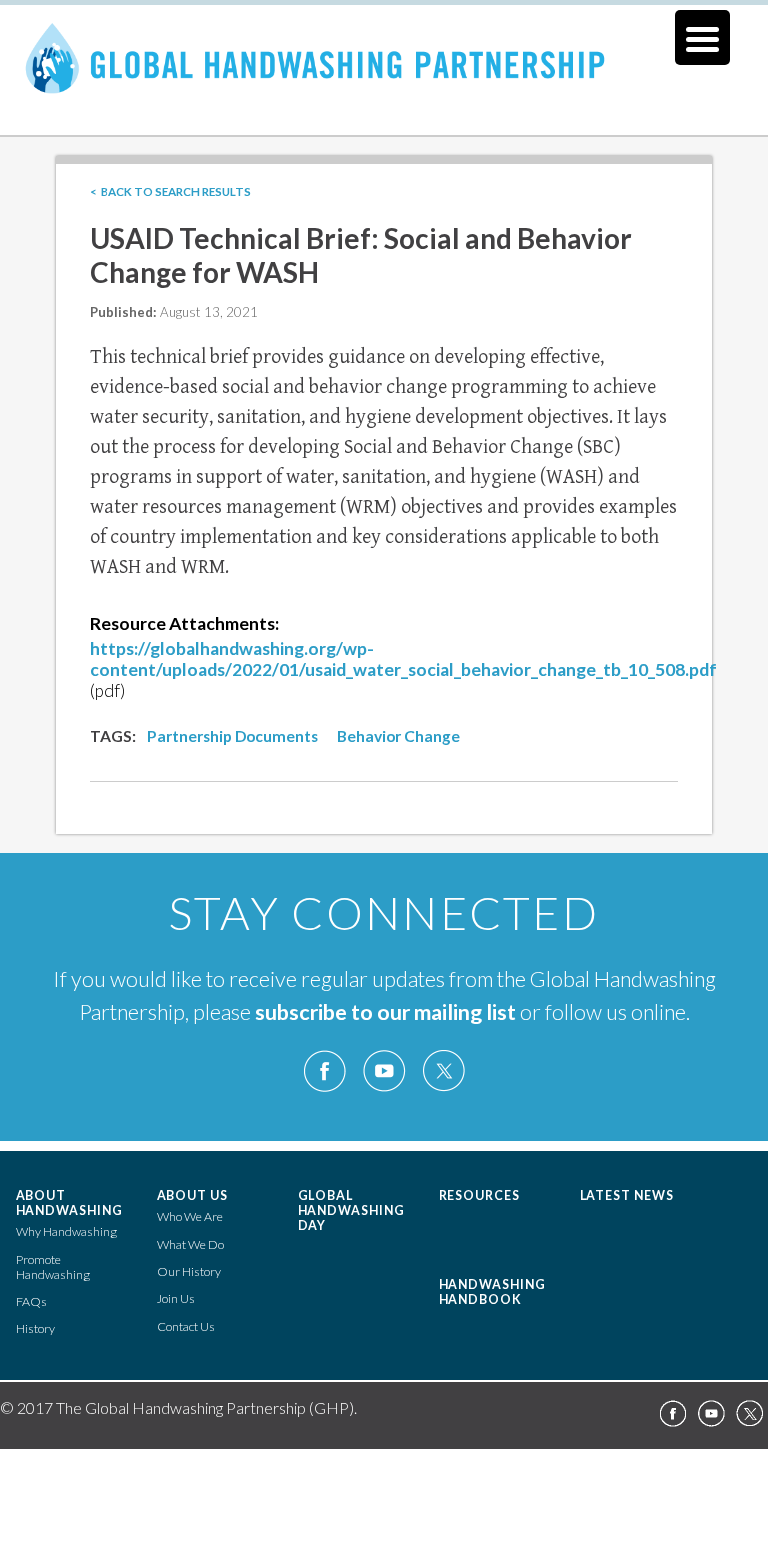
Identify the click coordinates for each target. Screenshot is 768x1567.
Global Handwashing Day (352, 1210)
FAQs (31, 1301)
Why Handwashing (66, 1231)
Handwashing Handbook (493, 1292)
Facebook (325, 1071)
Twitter (443, 1071)
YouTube (384, 1071)
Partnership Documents (232, 736)
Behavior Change (398, 736)
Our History (189, 1271)
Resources (480, 1195)
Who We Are (190, 1216)
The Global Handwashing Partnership (384, 84)
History (35, 1328)
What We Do (190, 1244)
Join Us (176, 1298)
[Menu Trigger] (702, 37)
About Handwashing (70, 1203)
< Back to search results (170, 191)
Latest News (627, 1195)
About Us (193, 1195)
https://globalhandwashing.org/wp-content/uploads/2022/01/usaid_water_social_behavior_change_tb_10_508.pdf (403, 659)
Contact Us (186, 1326)
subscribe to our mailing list (385, 1012)
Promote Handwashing (53, 1267)
